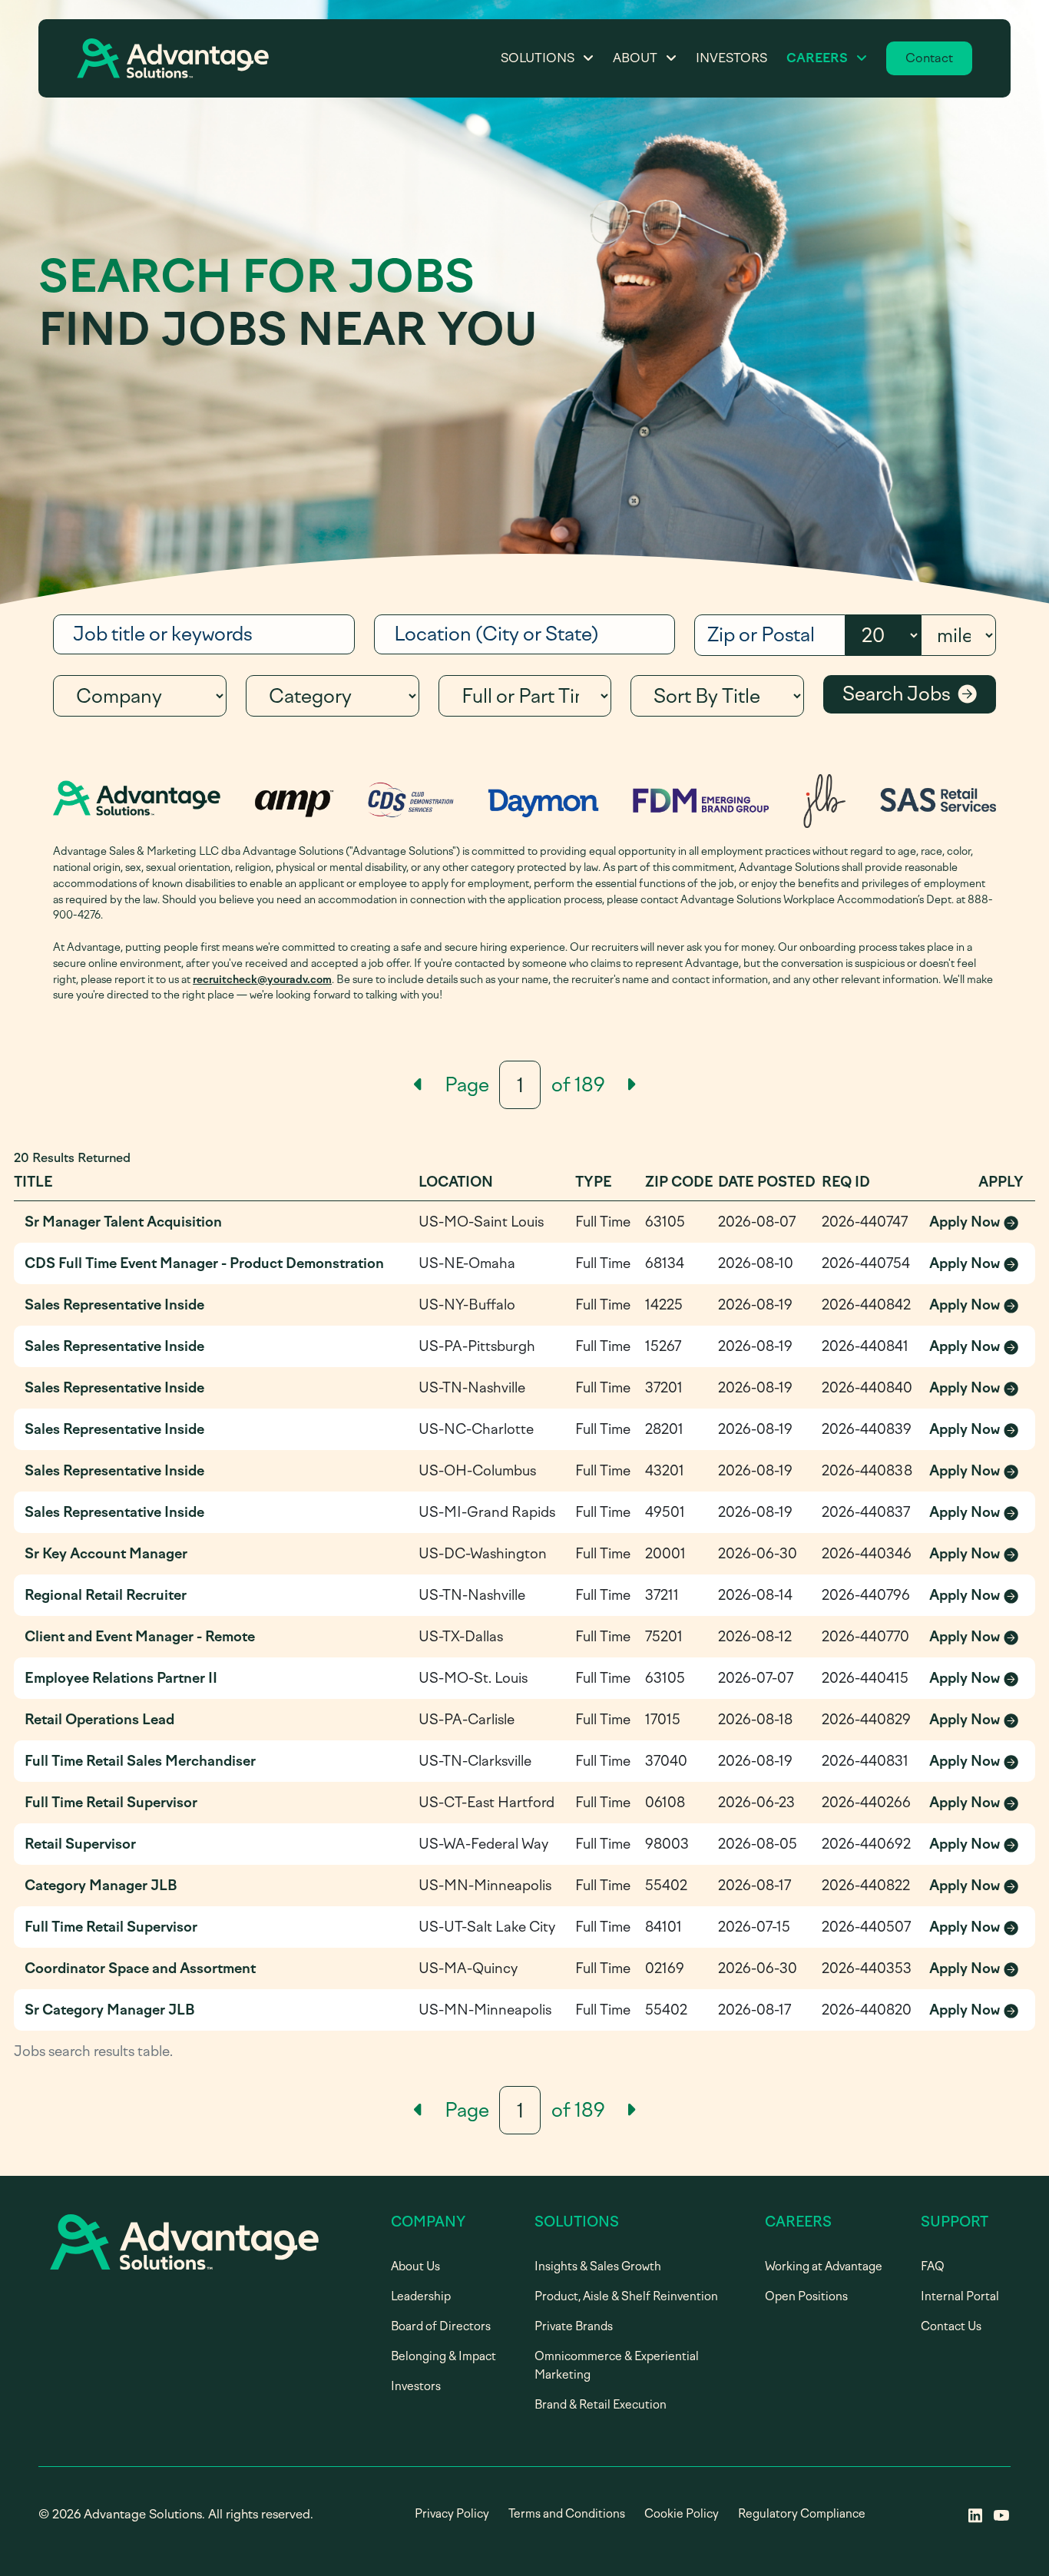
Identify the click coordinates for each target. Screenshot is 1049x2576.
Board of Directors (441, 2326)
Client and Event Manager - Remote (140, 1637)
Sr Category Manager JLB (110, 2010)
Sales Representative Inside (114, 1305)
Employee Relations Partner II (121, 1678)
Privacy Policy (452, 2514)
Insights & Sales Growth (598, 2266)
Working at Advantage (824, 2266)
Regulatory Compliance (802, 2514)
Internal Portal (960, 2296)
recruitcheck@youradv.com (262, 979)
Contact (929, 58)
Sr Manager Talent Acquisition (123, 1222)
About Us (415, 2266)
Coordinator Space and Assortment (140, 1968)
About (635, 58)
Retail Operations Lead (99, 1720)
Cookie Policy (682, 2514)
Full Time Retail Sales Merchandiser (140, 1761)
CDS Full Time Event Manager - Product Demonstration (204, 1263)
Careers (817, 58)
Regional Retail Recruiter (106, 1595)
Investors (731, 58)
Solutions (538, 58)
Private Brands (574, 2326)
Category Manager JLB (101, 1886)
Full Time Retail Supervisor (111, 1803)
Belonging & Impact (443, 2356)
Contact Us (951, 2326)
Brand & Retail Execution (601, 2405)
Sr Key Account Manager (106, 1554)
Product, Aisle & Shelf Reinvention (626, 2296)
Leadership (421, 2296)
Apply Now (977, 1223)
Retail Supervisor (80, 1844)
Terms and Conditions (567, 2514)
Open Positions (806, 2296)
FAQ (933, 2266)
